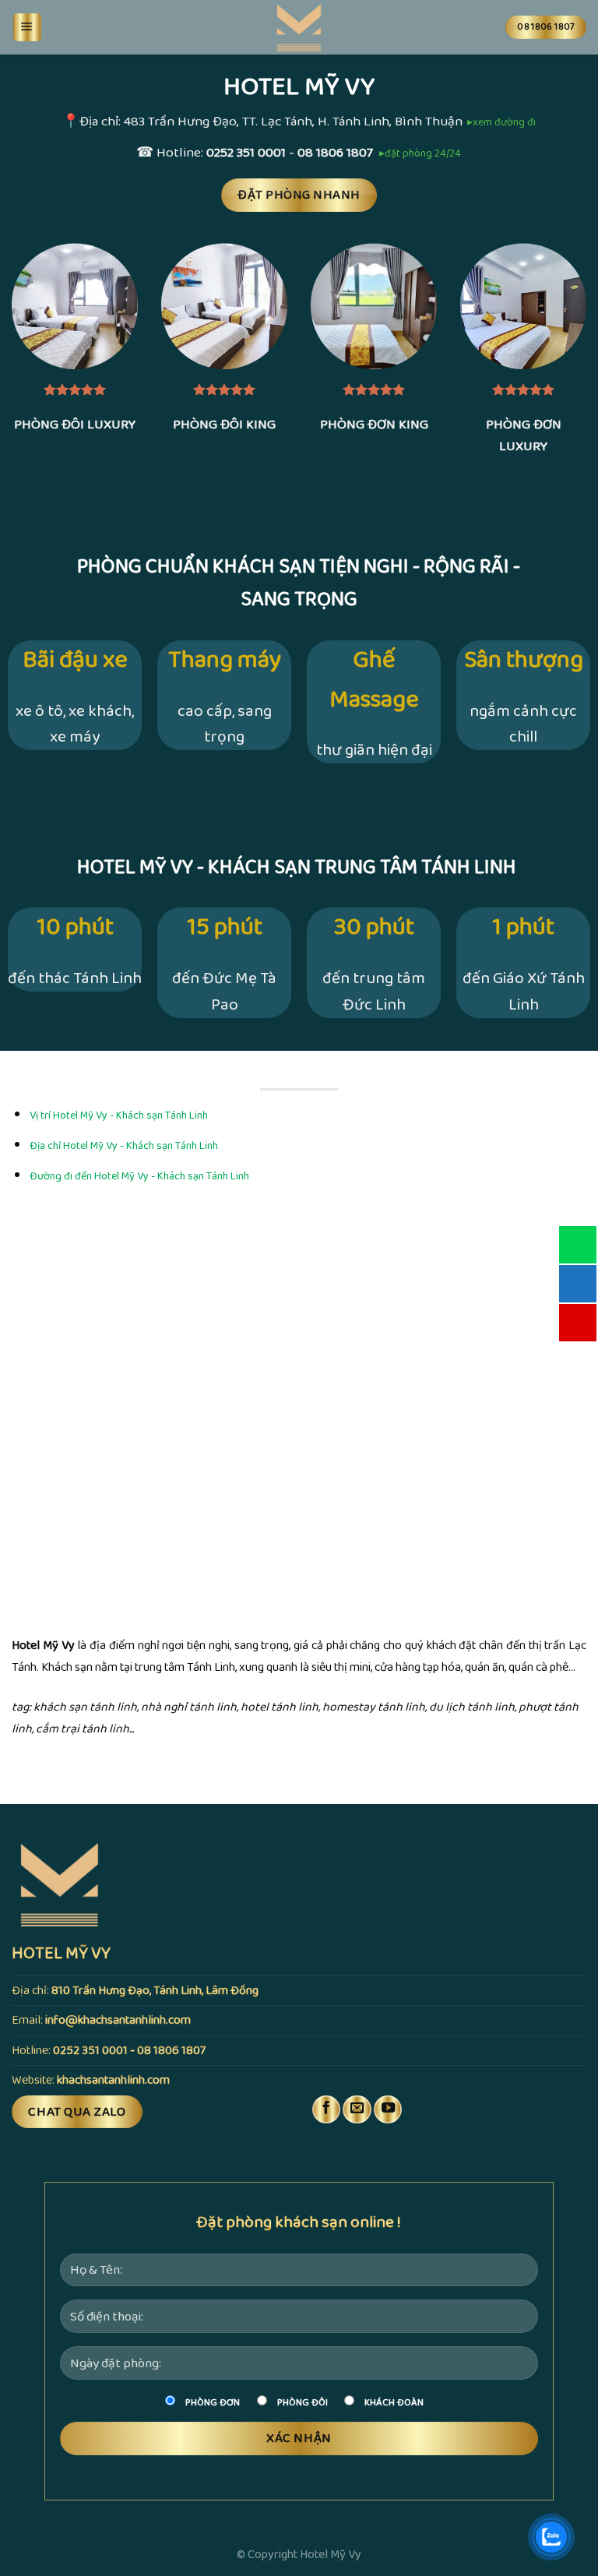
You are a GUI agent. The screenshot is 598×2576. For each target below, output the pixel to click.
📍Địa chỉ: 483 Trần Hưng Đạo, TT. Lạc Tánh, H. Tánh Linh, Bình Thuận (262, 122)
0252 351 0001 (246, 153)
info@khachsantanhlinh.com (118, 2020)
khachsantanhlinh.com (113, 2080)
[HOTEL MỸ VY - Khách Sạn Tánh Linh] (299, 27)
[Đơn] (27, 27)
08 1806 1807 (335, 153)
